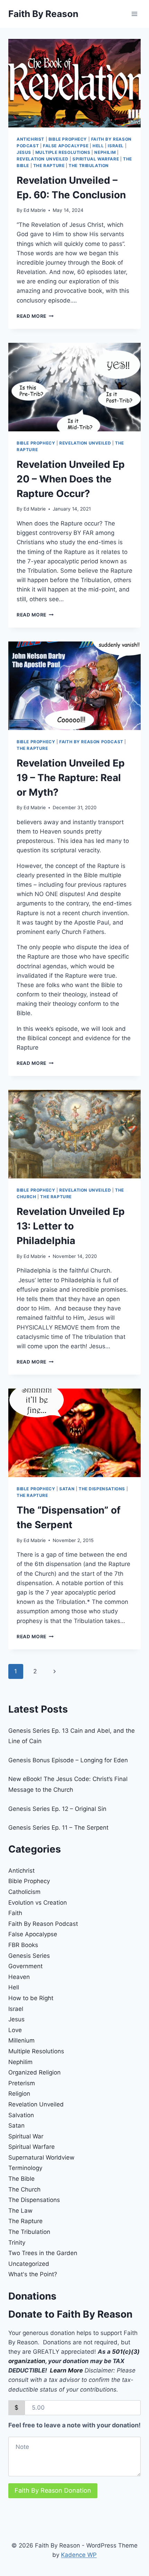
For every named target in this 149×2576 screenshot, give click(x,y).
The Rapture (49, 165)
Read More (35, 316)
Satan (67, 1489)
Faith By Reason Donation (53, 2490)
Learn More (66, 2370)
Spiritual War (26, 2136)
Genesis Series (29, 1956)
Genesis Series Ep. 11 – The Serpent (58, 1828)
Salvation (21, 2115)
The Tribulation (89, 165)
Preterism (22, 2083)
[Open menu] (134, 14)
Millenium (21, 2040)
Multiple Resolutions (63, 152)
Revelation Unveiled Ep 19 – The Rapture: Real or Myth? (71, 778)
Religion (19, 2094)
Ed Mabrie (35, 210)
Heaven (19, 1977)
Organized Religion (34, 2072)
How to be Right (31, 1998)
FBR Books (23, 1945)
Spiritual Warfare (96, 159)
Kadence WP (79, 2555)
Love (15, 2030)
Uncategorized (29, 2264)
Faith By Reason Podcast (91, 742)
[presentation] (74, 83)
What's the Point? (33, 2274)
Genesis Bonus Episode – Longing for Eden (68, 1760)
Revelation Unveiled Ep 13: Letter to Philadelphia (71, 1226)
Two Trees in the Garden (43, 2253)
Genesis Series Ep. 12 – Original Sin (57, 1809)
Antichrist (30, 139)
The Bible (21, 2179)
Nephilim (105, 152)
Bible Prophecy (68, 139)
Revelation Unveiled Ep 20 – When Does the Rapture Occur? (71, 479)
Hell (98, 146)
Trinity (17, 2243)
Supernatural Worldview (41, 2157)
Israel (116, 146)
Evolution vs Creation (38, 1903)
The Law (20, 2211)
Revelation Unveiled (42, 159)
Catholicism (24, 1892)
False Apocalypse (66, 146)
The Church (24, 2189)
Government (25, 1966)
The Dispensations (102, 1489)
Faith (15, 1913)
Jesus (24, 152)
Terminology (25, 2168)
